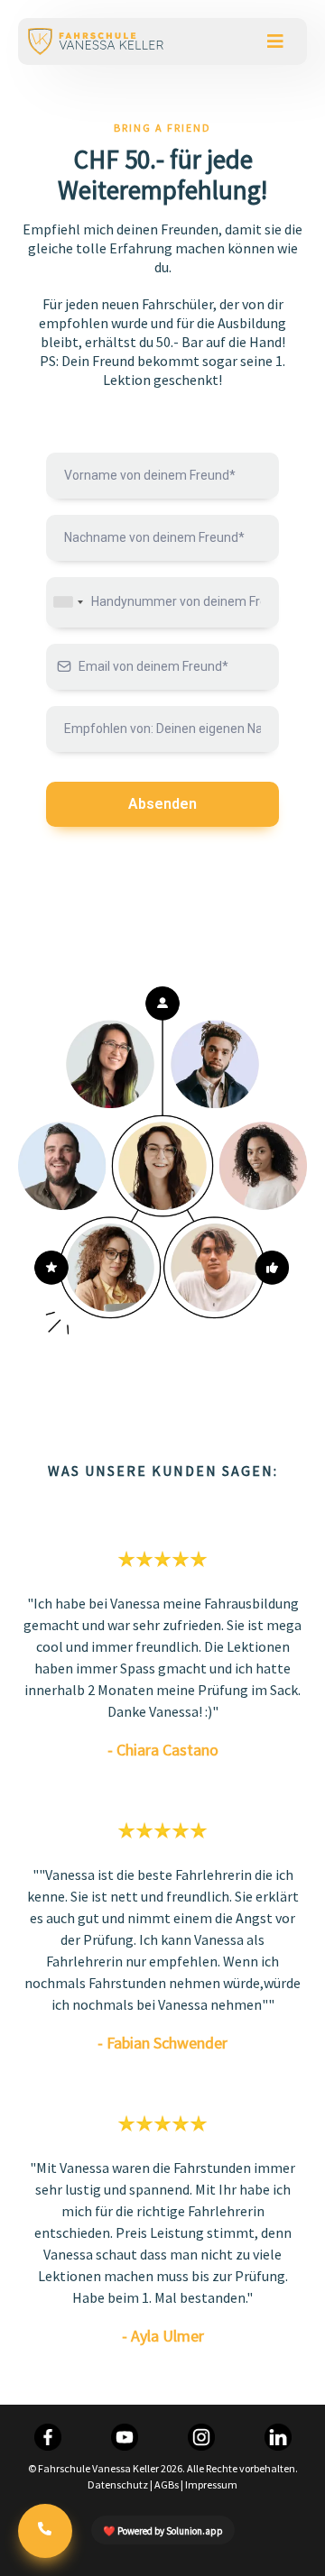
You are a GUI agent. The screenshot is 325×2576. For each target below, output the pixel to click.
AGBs (167, 2484)
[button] (275, 41)
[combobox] (68, 602)
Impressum (211, 2484)
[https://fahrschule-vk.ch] (96, 41)
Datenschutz (118, 2484)
